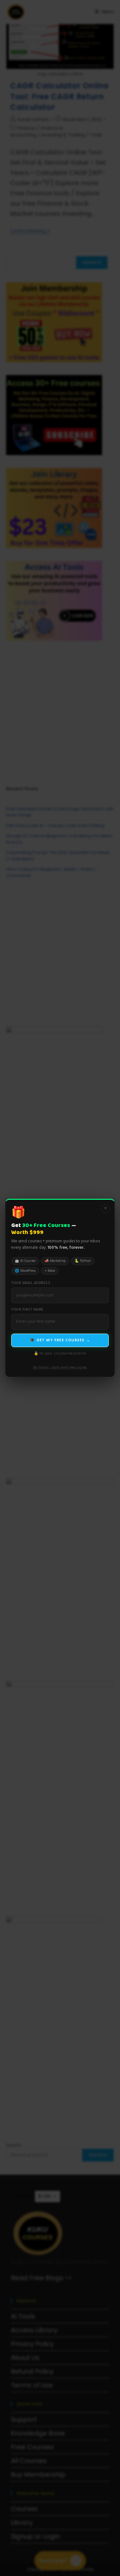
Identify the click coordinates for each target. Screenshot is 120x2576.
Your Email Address (31, 1283)
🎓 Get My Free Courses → (60, 1340)
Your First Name (27, 1310)
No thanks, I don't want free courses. (60, 1368)
